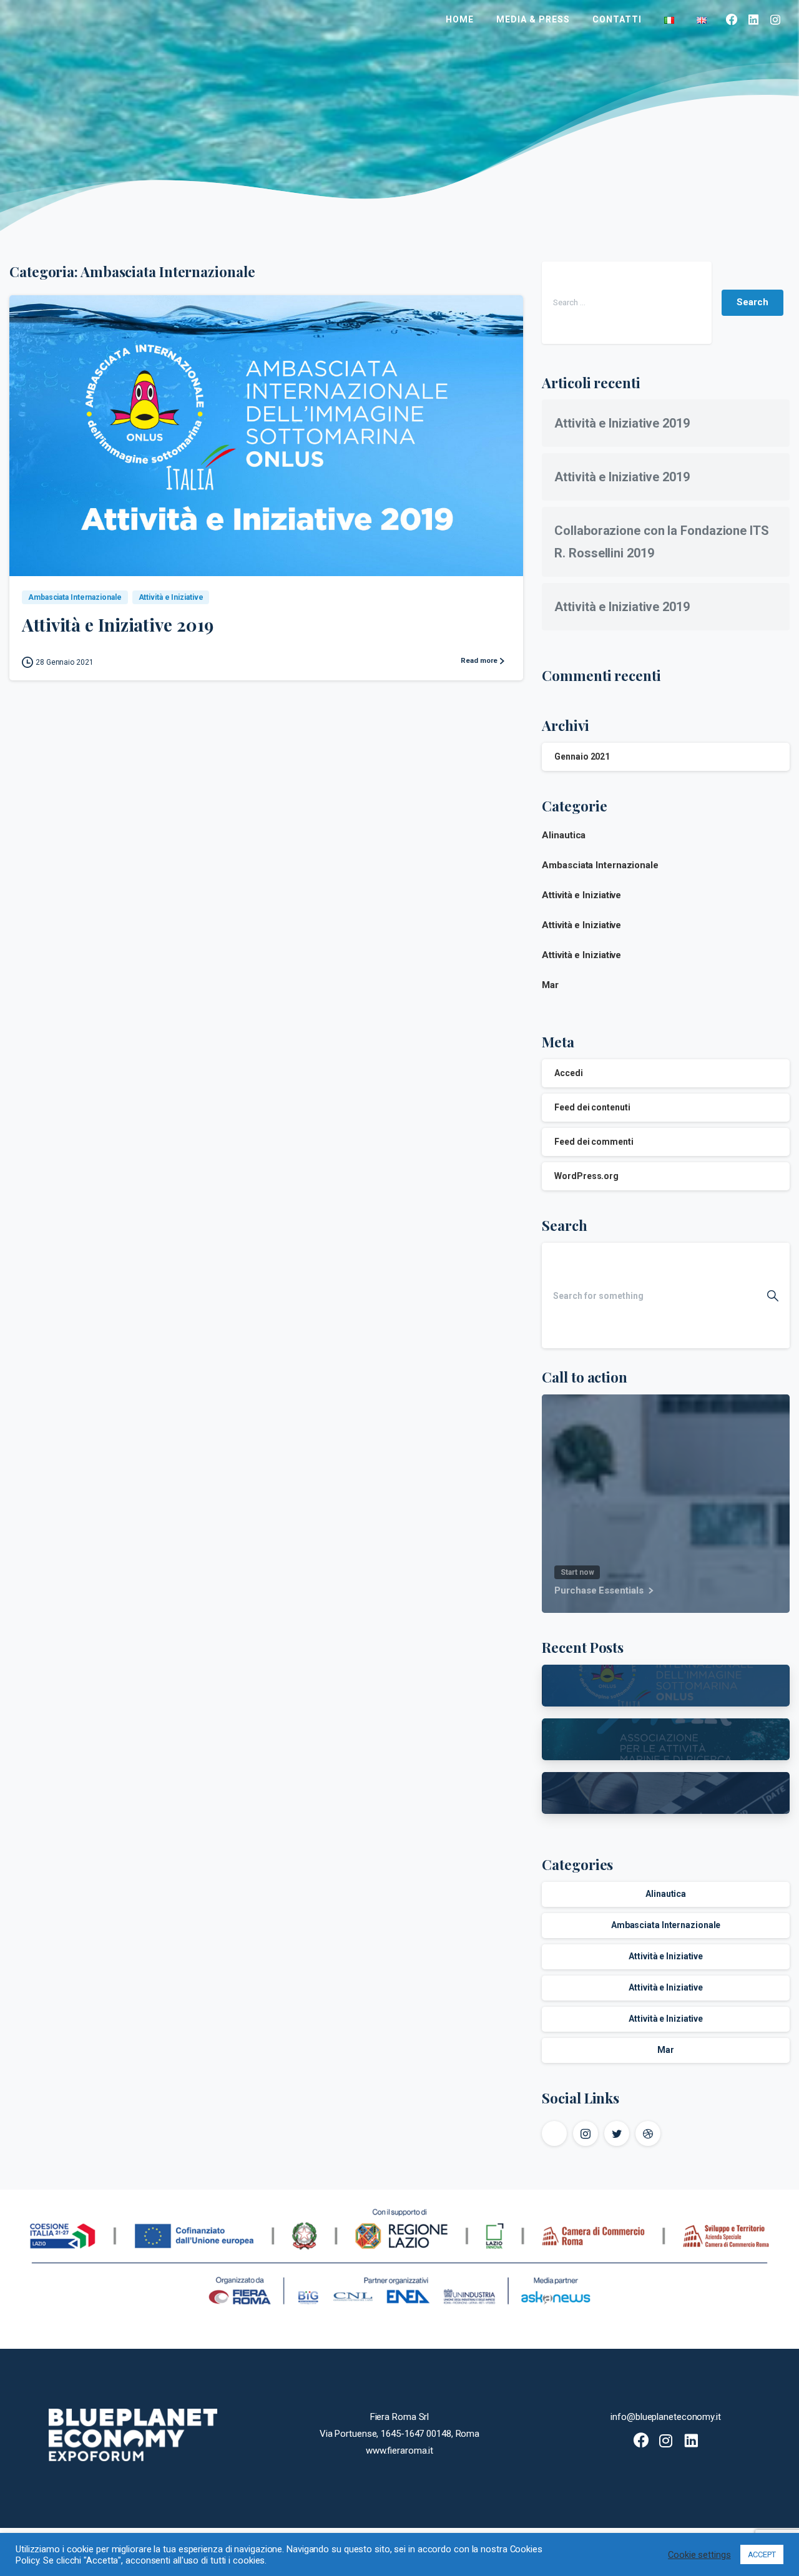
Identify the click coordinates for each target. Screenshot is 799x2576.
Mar (550, 985)
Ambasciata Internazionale (600, 865)
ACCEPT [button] (762, 2554)
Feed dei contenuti (592, 1107)
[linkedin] (754, 19)
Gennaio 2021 (582, 757)
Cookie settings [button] (699, 2555)
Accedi (568, 1073)
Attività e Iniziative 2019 (117, 624)
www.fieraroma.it (400, 2451)
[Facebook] (732, 19)
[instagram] (776, 19)
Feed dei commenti (594, 1142)
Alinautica (564, 835)
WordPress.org (586, 1176)
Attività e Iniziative (581, 895)
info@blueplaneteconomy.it (666, 2417)
